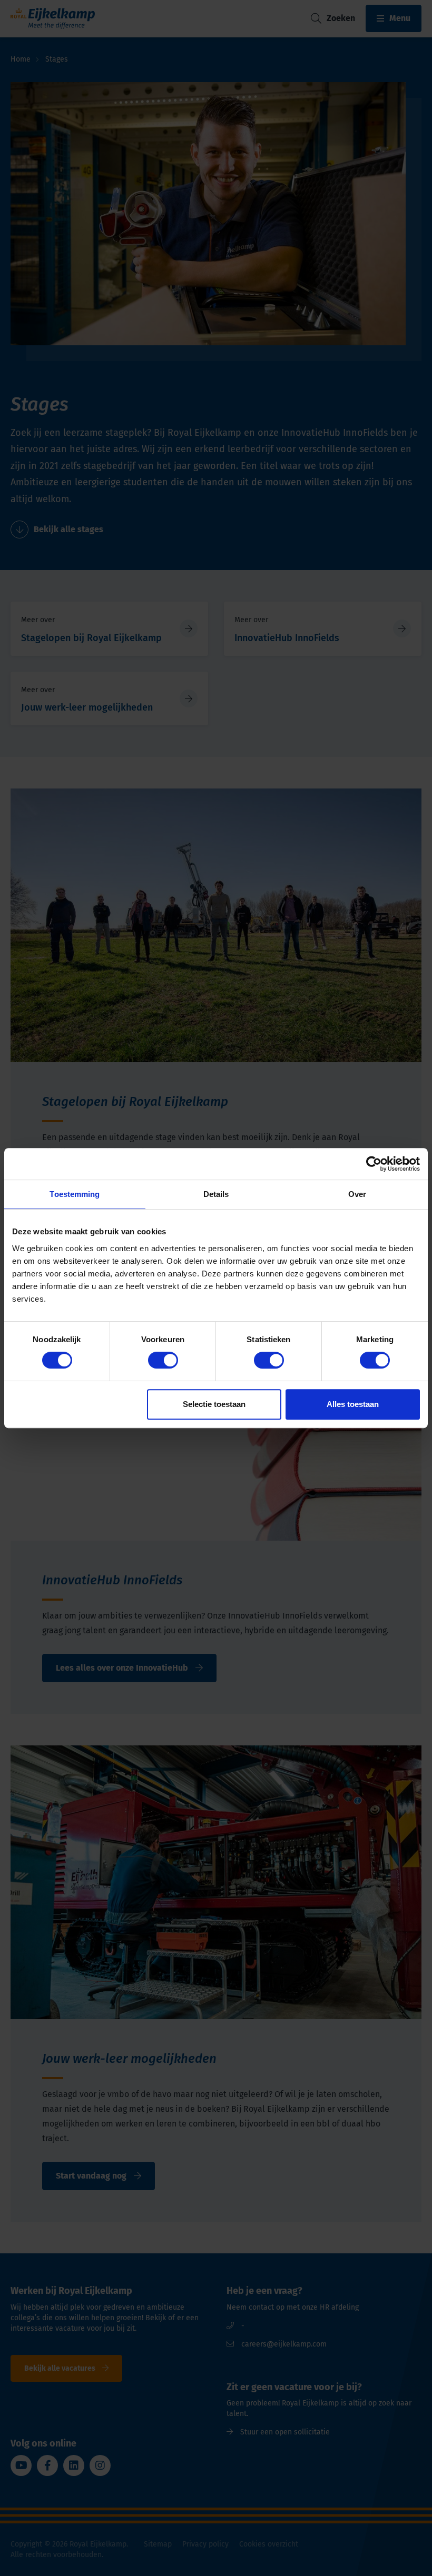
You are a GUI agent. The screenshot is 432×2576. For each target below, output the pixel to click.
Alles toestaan (353, 1404)
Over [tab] (357, 1194)
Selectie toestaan (214, 1404)
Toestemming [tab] (75, 1194)
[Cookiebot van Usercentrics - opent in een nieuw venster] (374, 1164)
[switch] (163, 1360)
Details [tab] (216, 1194)
